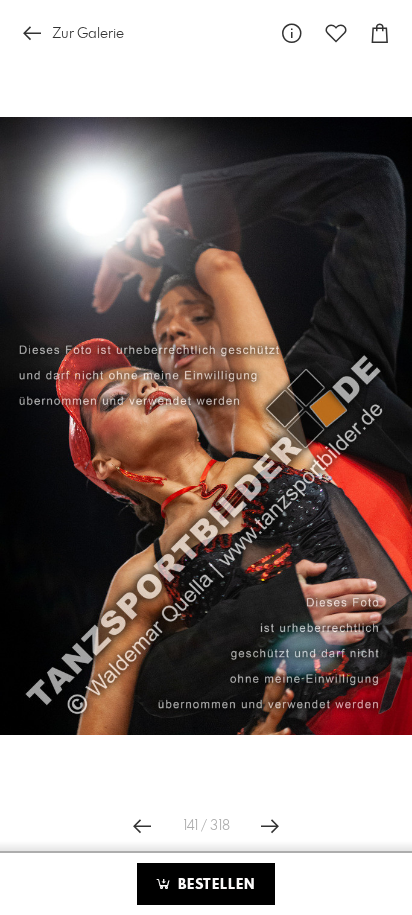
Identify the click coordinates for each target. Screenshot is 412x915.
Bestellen (214, 885)
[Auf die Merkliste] (336, 33)
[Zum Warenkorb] (380, 33)
